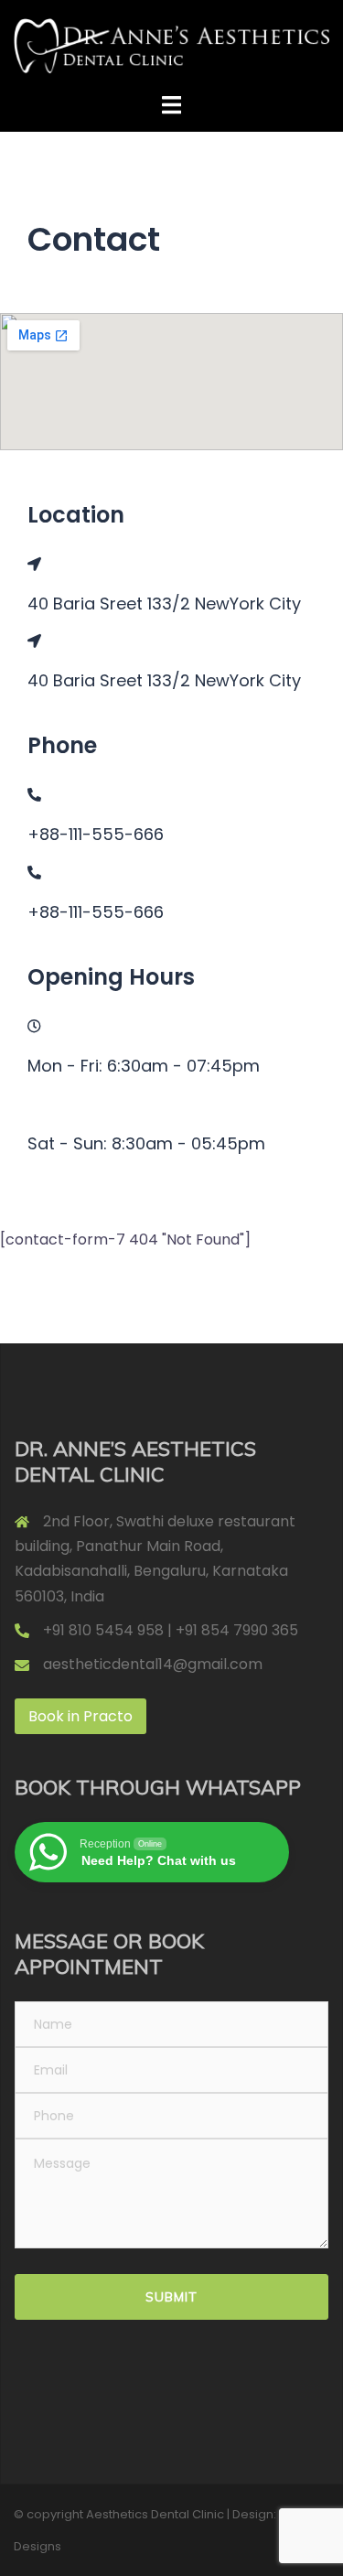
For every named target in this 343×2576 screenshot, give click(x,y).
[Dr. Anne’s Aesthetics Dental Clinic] (171, 45)
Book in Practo (80, 1716)
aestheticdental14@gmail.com (153, 1664)
